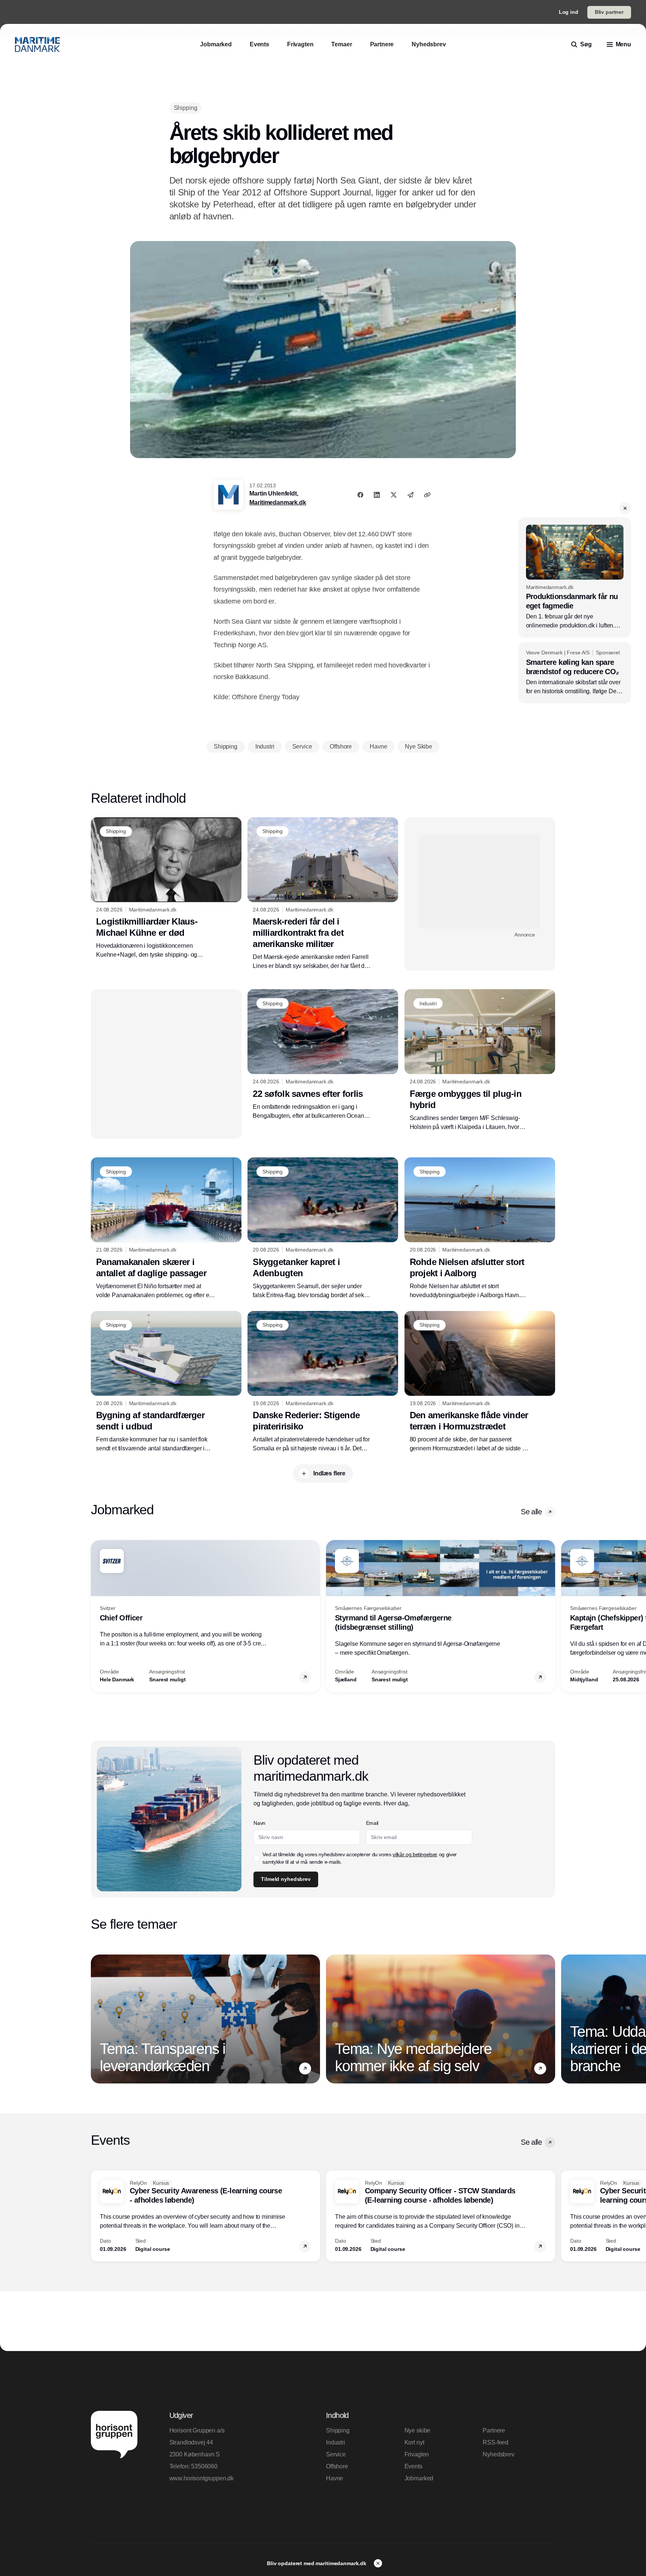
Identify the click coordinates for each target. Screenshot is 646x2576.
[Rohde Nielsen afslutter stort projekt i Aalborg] (480, 1228)
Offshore (337, 2466)
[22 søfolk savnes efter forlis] (323, 1055)
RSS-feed (496, 2442)
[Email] (410, 495)
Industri (336, 2442)
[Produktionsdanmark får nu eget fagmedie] (575, 577)
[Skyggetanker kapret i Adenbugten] (323, 1228)
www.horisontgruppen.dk (202, 2478)
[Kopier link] (427, 495)
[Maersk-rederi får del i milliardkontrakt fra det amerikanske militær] (323, 894)
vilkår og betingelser (415, 1854)
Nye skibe (418, 2430)
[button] (625, 508)
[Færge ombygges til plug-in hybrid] (480, 1060)
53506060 (204, 2466)
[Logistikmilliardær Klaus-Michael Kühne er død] (166, 888)
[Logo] (37, 44)
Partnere (494, 2430)
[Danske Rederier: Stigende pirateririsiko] (323, 1382)
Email (372, 1823)
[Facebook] (360, 495)
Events (413, 2466)
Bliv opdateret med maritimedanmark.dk (317, 2563)
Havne (335, 2478)
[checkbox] (256, 1858)
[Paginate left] (97, 1616)
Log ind (569, 12)
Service (336, 2454)
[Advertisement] (480, 882)
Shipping (338, 2430)
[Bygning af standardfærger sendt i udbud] (166, 1382)
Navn (259, 1823)
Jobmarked (419, 2478)
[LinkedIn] (377, 495)
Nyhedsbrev (498, 2454)
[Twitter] (394, 495)
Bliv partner (609, 12)
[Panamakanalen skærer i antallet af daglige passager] (166, 1228)
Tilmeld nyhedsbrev (286, 1879)
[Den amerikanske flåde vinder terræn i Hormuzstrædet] (480, 1382)
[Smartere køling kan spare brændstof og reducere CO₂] (575, 673)
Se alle (531, 1512)
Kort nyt (414, 2442)
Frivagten (417, 2454)
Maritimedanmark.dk (278, 502)
